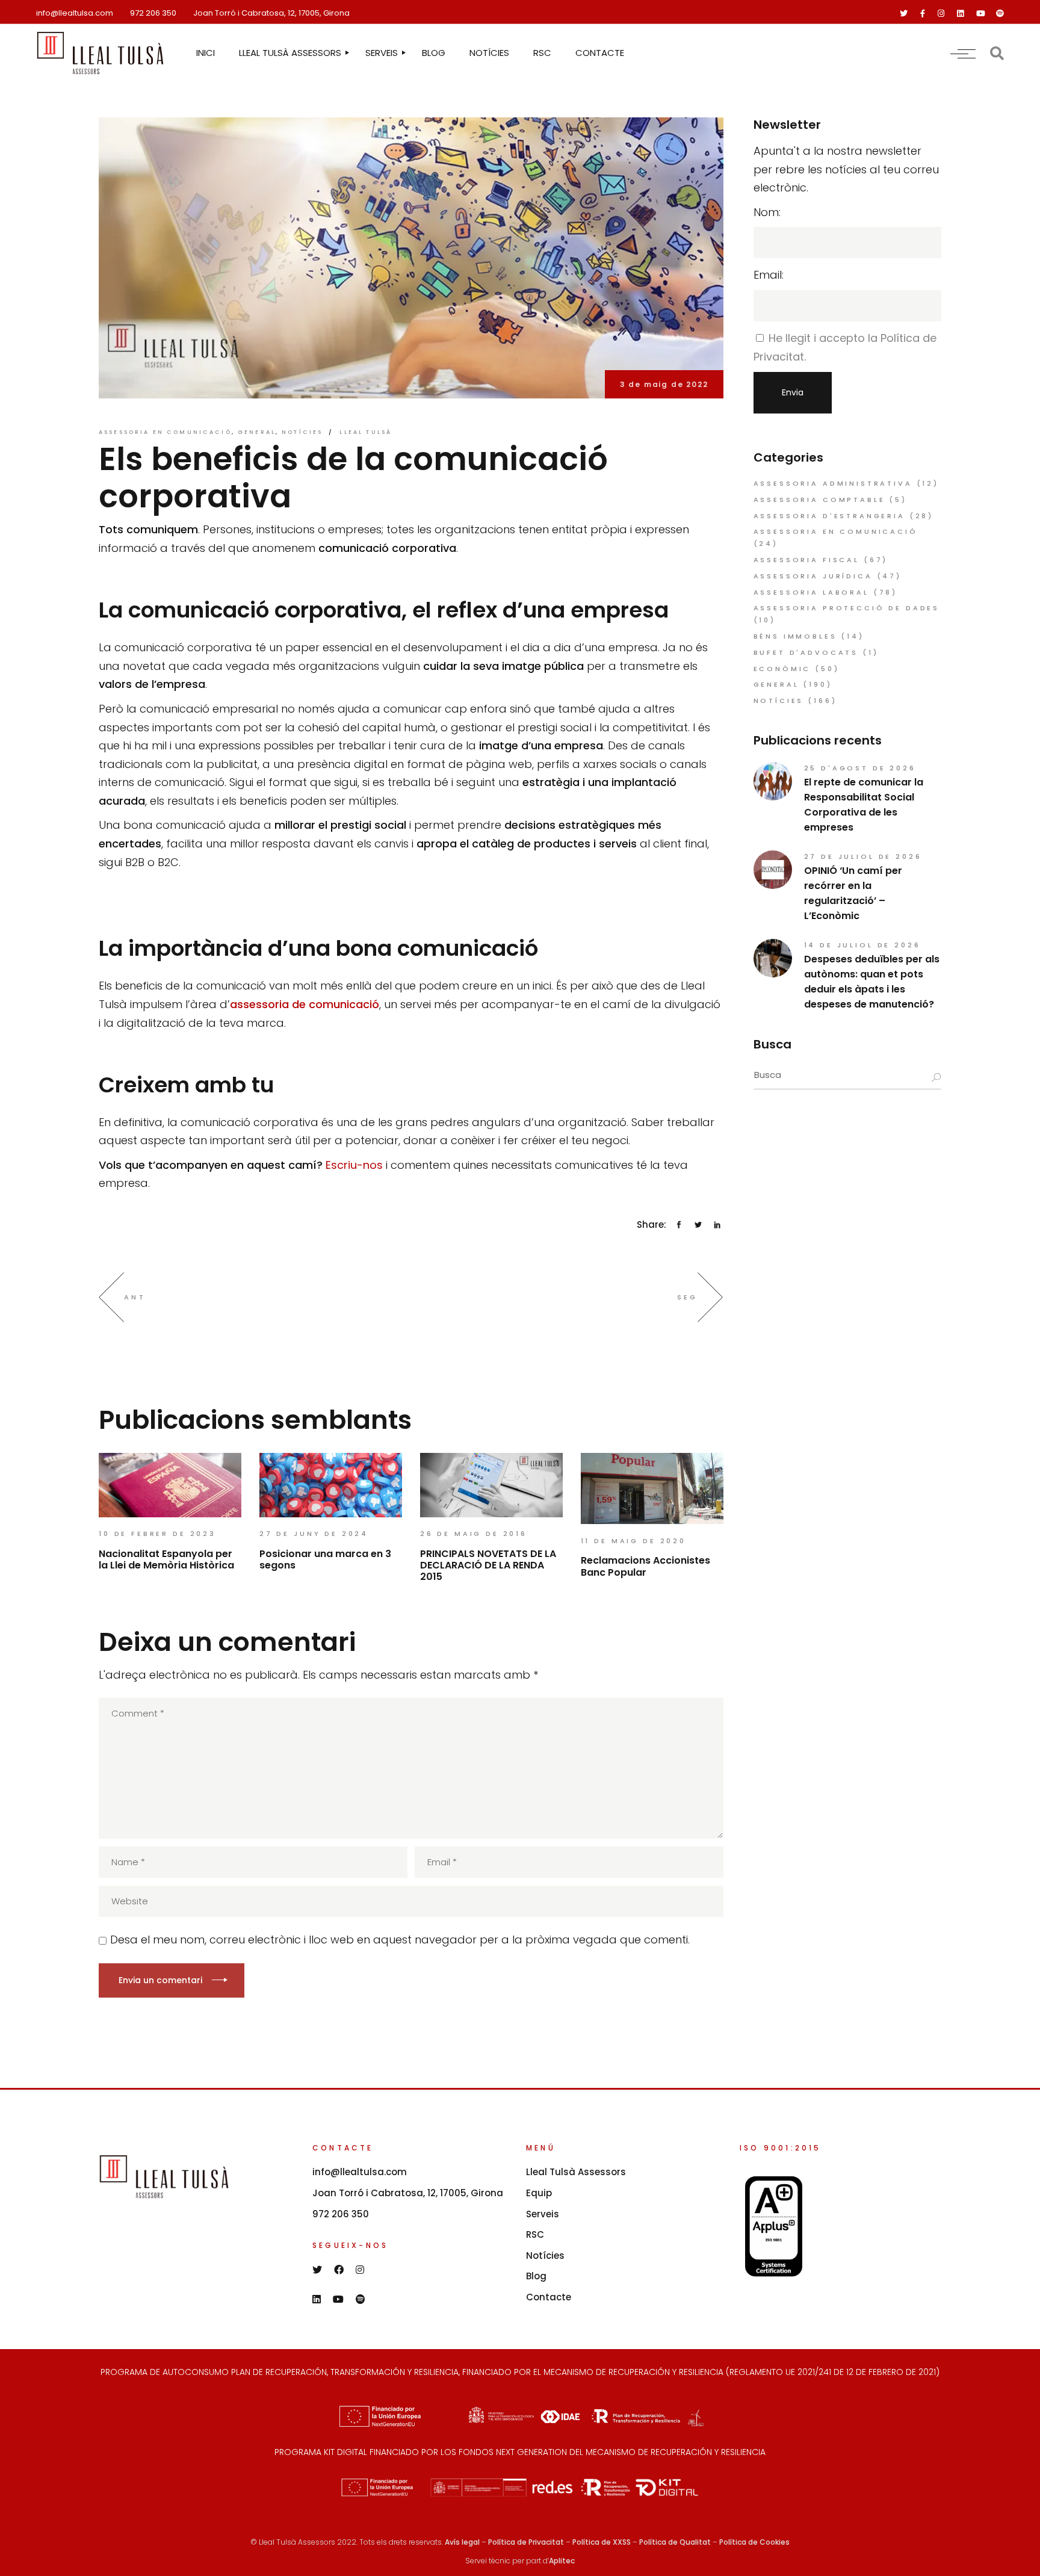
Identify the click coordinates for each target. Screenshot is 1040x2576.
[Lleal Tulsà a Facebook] (923, 14)
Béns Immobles (795, 636)
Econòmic (782, 669)
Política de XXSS (602, 2542)
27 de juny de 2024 (314, 1534)
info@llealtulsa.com (75, 13)
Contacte (549, 2297)
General (257, 432)
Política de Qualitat (675, 2542)
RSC (535, 2234)
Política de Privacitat (526, 2542)
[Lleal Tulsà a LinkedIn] (960, 14)
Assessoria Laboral (811, 592)
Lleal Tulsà (366, 432)
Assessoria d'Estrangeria (829, 516)
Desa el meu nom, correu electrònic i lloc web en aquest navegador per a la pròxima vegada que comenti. (400, 1940)
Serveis (543, 2214)
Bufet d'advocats (806, 652)
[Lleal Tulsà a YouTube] (981, 14)
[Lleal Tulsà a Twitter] (904, 14)
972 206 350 (153, 13)
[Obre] (963, 53)
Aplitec (562, 2561)
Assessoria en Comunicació (165, 432)
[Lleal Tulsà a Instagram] (941, 14)
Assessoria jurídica (813, 576)
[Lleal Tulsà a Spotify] (1000, 14)
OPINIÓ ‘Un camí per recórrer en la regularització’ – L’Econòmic (853, 893)
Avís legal (462, 2542)
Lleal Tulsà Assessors (576, 2172)
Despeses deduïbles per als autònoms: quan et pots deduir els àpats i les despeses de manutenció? (872, 982)
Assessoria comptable (819, 500)
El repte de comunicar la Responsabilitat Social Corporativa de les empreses (864, 805)
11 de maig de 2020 (633, 1541)
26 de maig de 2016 (474, 1534)
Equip (539, 2193)
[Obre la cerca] (997, 53)
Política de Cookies (754, 2542)
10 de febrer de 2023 (157, 1534)
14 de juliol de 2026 (862, 945)
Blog (536, 2276)
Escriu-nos (354, 1165)
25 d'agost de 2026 (860, 768)
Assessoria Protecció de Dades (847, 608)
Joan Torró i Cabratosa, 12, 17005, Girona (271, 13)
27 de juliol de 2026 (863, 856)
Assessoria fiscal (806, 560)
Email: (769, 275)
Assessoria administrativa (833, 483)
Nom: (767, 212)
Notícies (302, 432)
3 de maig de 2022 (664, 384)
